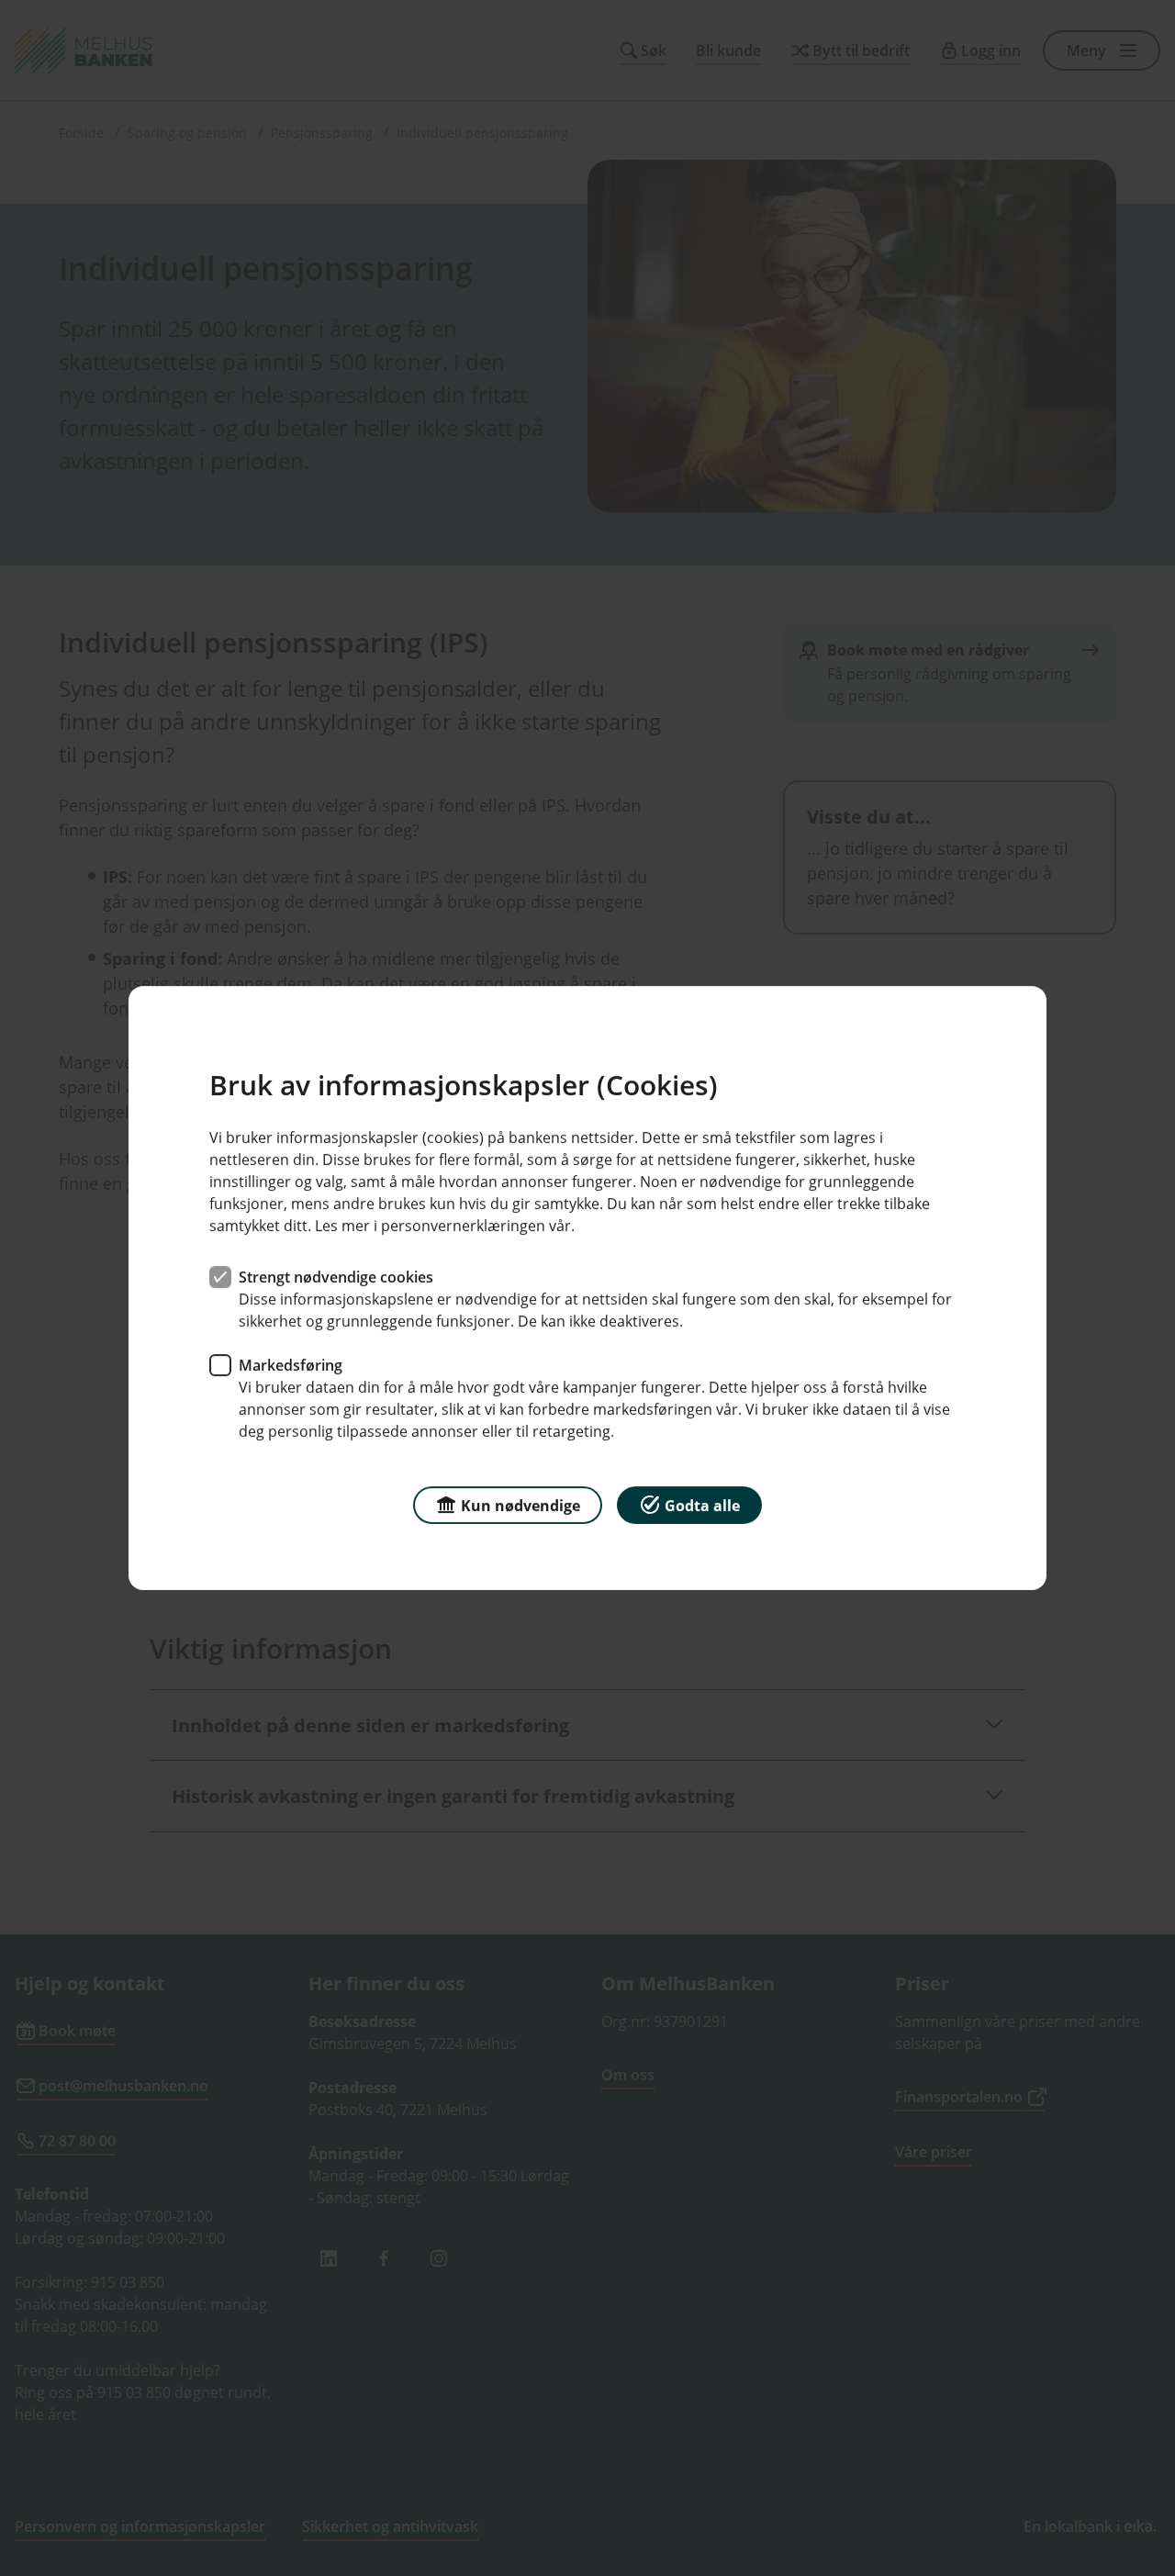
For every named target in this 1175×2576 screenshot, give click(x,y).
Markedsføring (291, 1365)
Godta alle (702, 1506)
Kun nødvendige (520, 1506)
